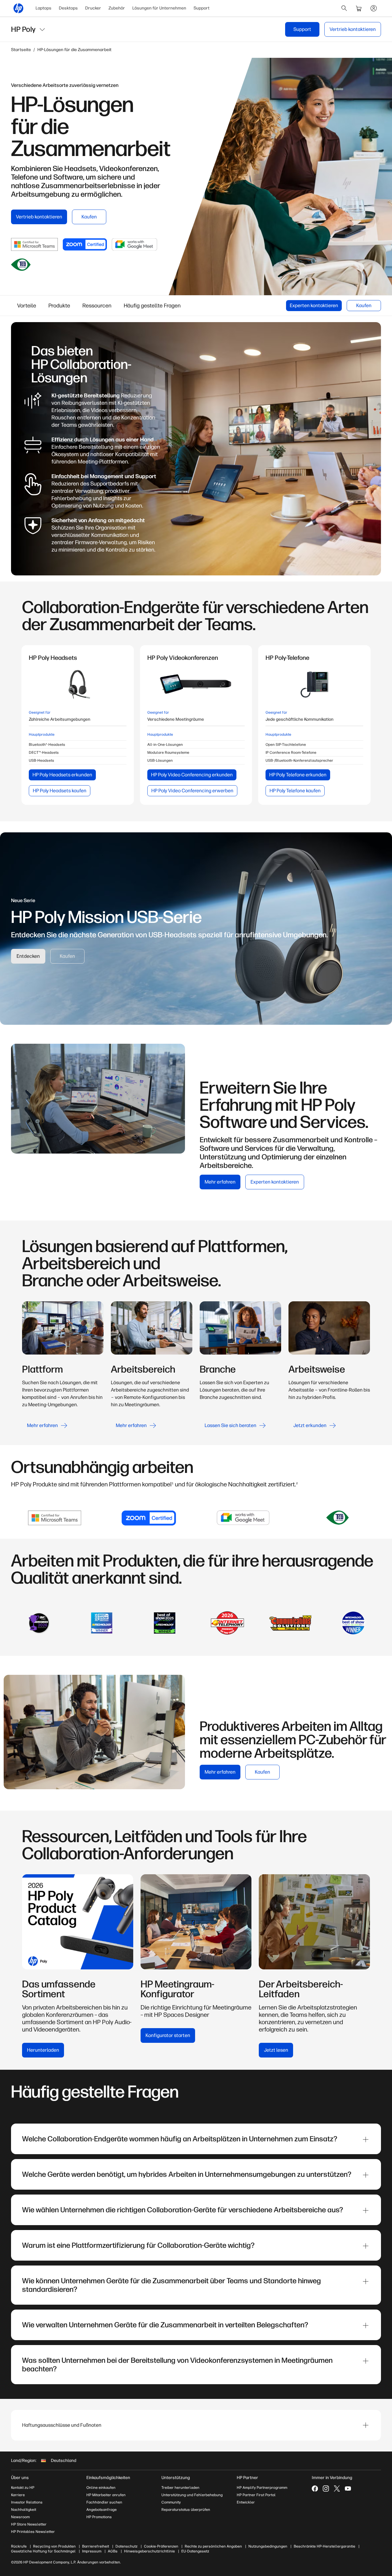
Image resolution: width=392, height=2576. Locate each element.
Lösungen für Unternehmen (159, 8)
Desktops (68, 8)
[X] (337, 2489)
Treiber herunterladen (180, 2488)
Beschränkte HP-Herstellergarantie (324, 2546)
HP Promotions (99, 2517)
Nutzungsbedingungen (268, 2546)
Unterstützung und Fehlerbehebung (192, 2495)
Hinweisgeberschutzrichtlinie (149, 2551)
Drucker (93, 8)
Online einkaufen (101, 2488)
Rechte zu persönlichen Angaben (213, 2546)
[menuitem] (43, 8)
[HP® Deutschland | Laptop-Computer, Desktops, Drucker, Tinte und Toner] (18, 8)
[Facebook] (315, 2489)
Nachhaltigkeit (24, 2510)
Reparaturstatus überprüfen (186, 2510)
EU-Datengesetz (195, 2551)
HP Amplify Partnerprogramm (262, 2488)
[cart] (359, 8)
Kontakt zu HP (23, 2488)
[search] (344, 8)
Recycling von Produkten (54, 2546)
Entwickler (246, 2502)
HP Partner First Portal (256, 2495)
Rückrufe (19, 2546)
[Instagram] (326, 2489)
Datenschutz (126, 2546)
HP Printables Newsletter (33, 2532)
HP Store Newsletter (29, 2524)
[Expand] (366, 2139)
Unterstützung (176, 2478)
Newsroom (20, 2517)
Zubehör (117, 8)
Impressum (92, 2551)
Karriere (18, 2495)
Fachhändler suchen (104, 2502)
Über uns (20, 2478)
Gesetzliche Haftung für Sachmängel (43, 2551)
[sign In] (374, 8)
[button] (196, 2425)
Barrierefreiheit (96, 2546)
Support (202, 8)
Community (171, 2502)
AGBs (113, 2551)
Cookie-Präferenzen (161, 2546)
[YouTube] (348, 2489)
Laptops (43, 8)
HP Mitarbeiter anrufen (106, 2495)
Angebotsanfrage (102, 2510)
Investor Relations (27, 2502)
